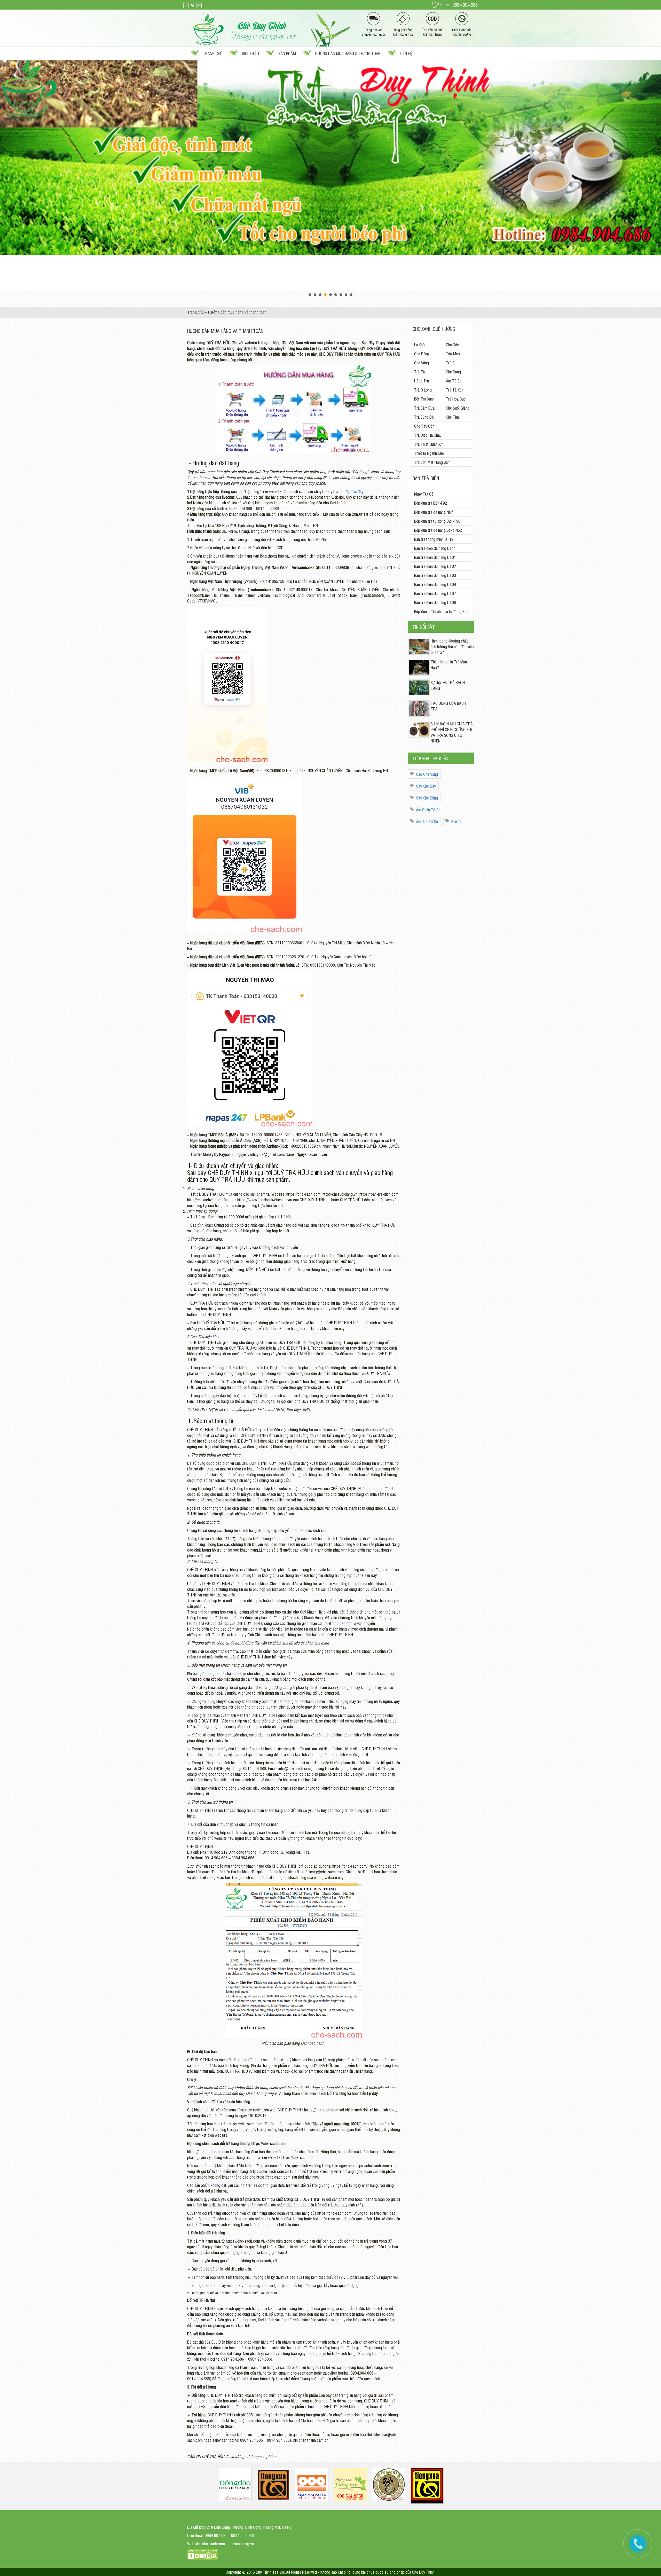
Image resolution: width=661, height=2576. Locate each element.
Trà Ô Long (423, 390)
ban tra (457, 821)
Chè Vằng (422, 363)
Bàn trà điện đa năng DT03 (435, 575)
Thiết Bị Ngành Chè (429, 453)
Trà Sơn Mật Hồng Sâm (432, 462)
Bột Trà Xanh (424, 399)
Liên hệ (406, 53)
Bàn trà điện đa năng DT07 (435, 593)
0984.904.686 (465, 5)
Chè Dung (453, 372)
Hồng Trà (422, 381)
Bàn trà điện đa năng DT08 (435, 602)
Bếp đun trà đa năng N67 (434, 512)
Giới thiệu (250, 53)
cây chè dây (426, 786)
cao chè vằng (427, 774)
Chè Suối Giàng (458, 408)
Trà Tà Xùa (455, 390)
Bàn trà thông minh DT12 (434, 539)
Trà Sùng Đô (424, 417)
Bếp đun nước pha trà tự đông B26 (441, 611)
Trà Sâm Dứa (424, 408)
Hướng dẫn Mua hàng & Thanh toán (348, 53)
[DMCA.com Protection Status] (203, 2554)
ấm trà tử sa (427, 821)
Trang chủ (213, 53)
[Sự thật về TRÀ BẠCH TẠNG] (419, 687)
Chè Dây (452, 344)
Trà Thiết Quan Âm (429, 444)
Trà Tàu (420, 372)
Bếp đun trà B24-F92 (431, 503)
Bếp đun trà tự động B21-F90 (437, 521)
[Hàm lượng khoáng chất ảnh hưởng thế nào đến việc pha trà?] (419, 646)
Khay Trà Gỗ (424, 494)
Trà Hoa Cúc (456, 399)
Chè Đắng (422, 354)
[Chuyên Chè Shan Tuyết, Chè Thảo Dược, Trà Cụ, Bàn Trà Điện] (245, 28)
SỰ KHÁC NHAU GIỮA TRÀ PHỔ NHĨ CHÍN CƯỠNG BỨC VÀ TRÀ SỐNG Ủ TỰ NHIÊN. (452, 732)
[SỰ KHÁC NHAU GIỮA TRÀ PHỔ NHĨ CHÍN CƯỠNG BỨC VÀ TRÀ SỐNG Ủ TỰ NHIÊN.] (419, 729)
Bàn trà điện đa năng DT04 (435, 584)
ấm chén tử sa (428, 810)
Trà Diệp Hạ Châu (428, 435)
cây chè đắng (427, 798)
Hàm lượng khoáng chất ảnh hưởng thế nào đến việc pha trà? (452, 646)
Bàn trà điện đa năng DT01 (435, 557)
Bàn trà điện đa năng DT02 (435, 566)
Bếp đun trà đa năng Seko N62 (438, 530)
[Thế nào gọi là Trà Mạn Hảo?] (419, 667)
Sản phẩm (287, 53)
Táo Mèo (453, 354)
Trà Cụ (451, 363)
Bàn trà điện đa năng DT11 (435, 548)
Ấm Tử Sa (454, 381)
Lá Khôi (420, 344)
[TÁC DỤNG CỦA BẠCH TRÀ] (419, 708)
